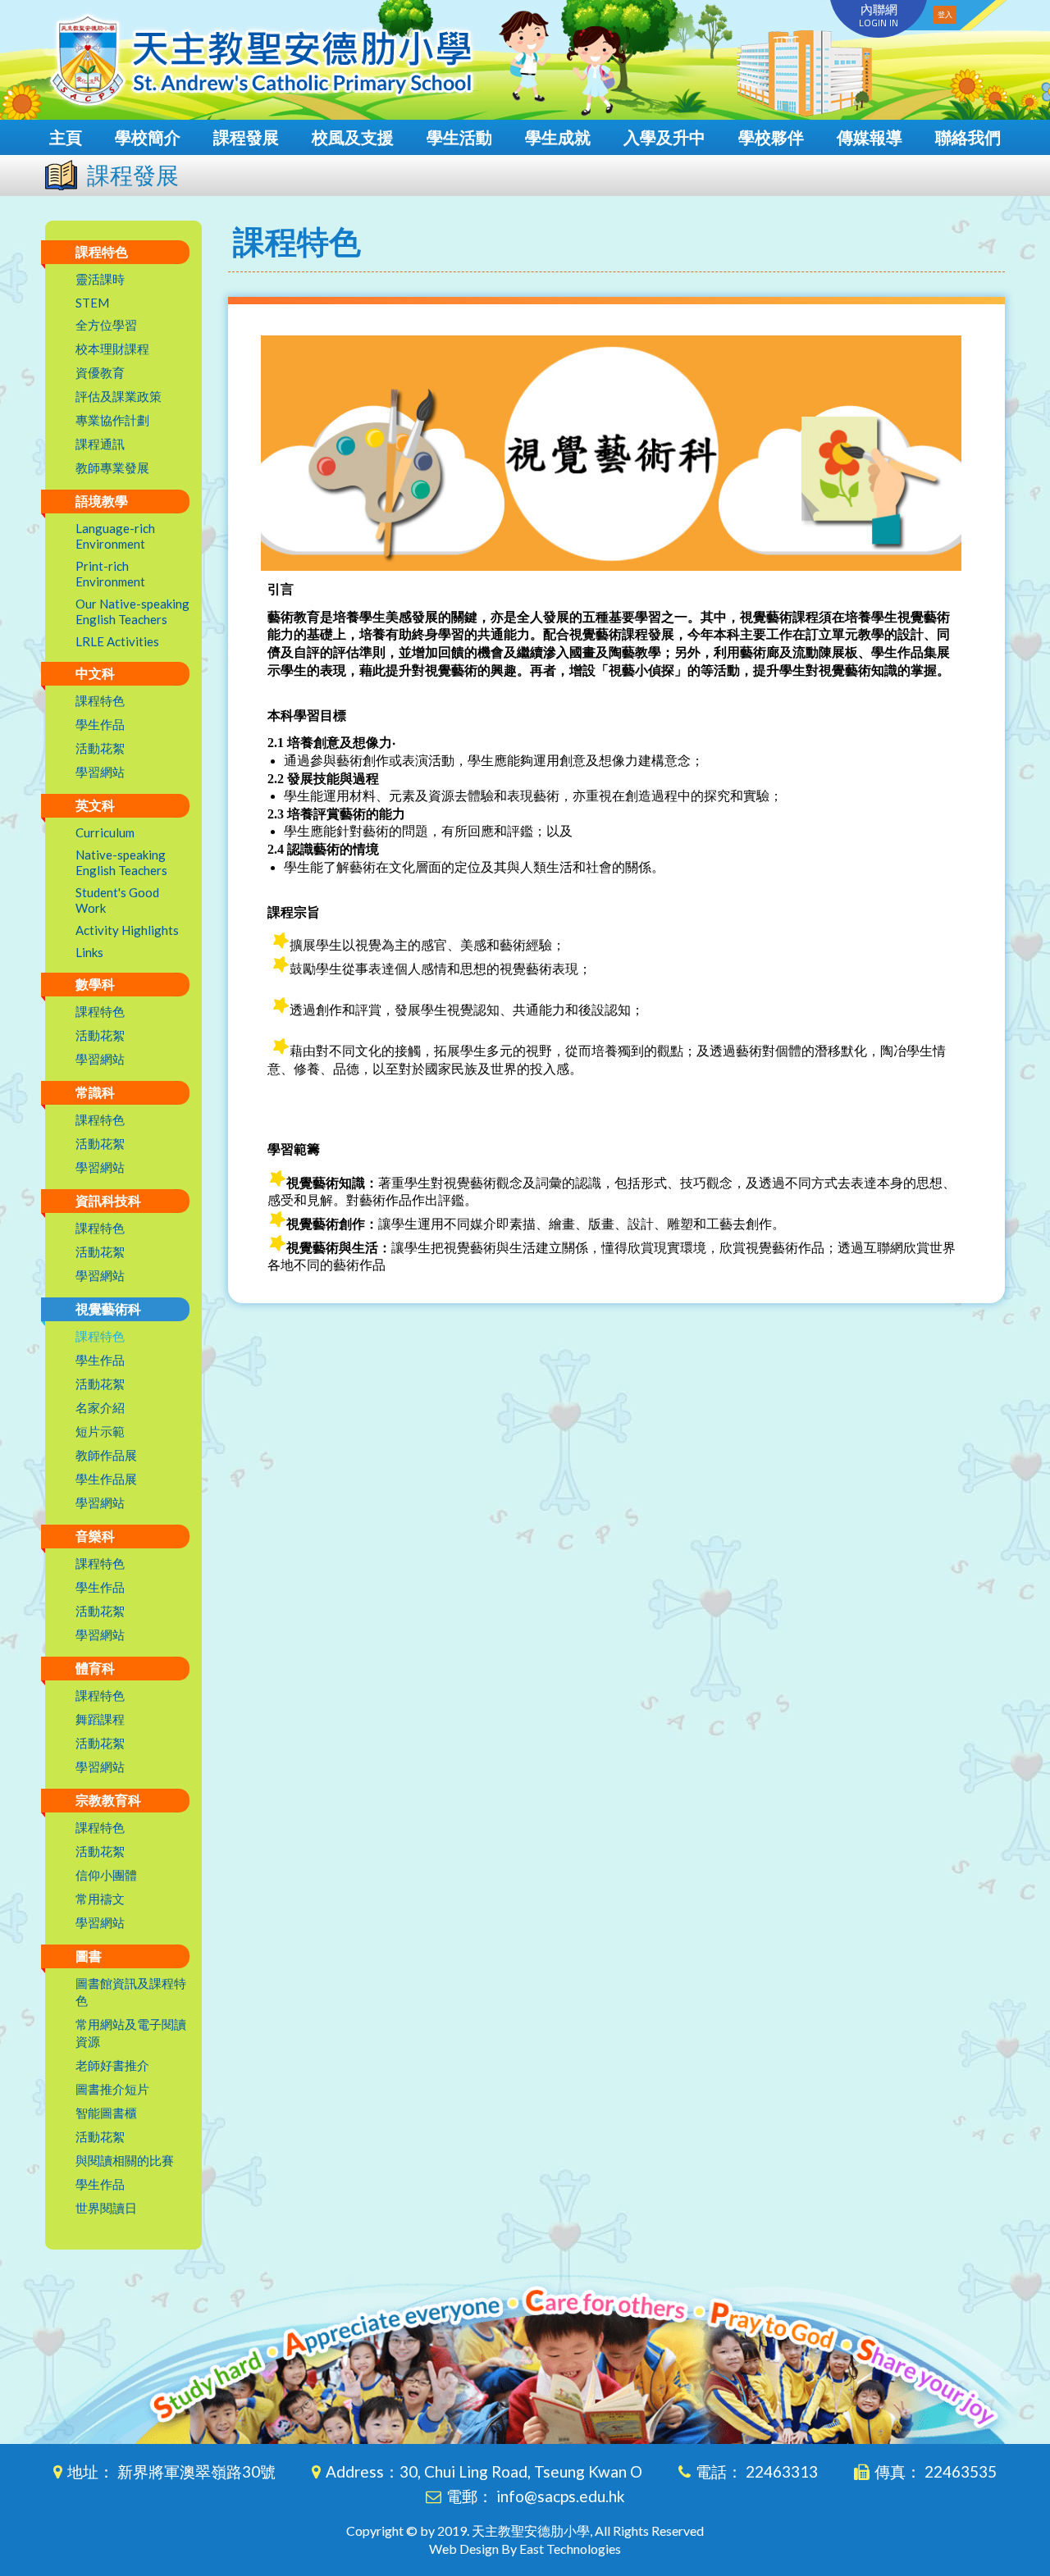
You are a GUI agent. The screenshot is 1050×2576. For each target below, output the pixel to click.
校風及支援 (353, 137)
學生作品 (100, 724)
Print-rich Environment (110, 574)
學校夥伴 (771, 137)
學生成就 (558, 137)
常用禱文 (100, 1899)
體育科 (95, 1668)
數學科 (95, 984)
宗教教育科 (108, 1800)
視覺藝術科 (108, 1309)
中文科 (95, 673)
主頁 (66, 137)
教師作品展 (106, 1455)
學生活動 (459, 137)
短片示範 (100, 1431)
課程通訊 (100, 444)
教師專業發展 (112, 467)
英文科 (95, 805)
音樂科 (95, 1536)
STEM (92, 303)
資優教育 (100, 372)
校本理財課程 (112, 349)
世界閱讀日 (106, 2208)
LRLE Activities (117, 641)
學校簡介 (148, 137)
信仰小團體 (106, 1875)
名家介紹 (100, 1407)
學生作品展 (106, 1479)
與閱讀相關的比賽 (125, 2160)
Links (89, 952)
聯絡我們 (968, 137)
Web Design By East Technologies (525, 2549)
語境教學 (102, 501)
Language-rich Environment (115, 536)
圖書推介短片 (112, 2089)
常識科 (95, 1092)
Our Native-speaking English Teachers (132, 611)
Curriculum (105, 832)
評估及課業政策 (119, 396)
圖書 (89, 1956)
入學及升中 (664, 137)
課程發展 (246, 137)
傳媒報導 (870, 137)
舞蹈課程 (100, 1719)
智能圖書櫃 (106, 2113)
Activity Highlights (127, 930)
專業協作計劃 (112, 420)
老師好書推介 (112, 2065)
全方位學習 (106, 325)
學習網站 (100, 772)
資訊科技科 (108, 1200)
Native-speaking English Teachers (121, 862)
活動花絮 (100, 748)
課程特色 (102, 251)
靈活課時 (100, 279)
